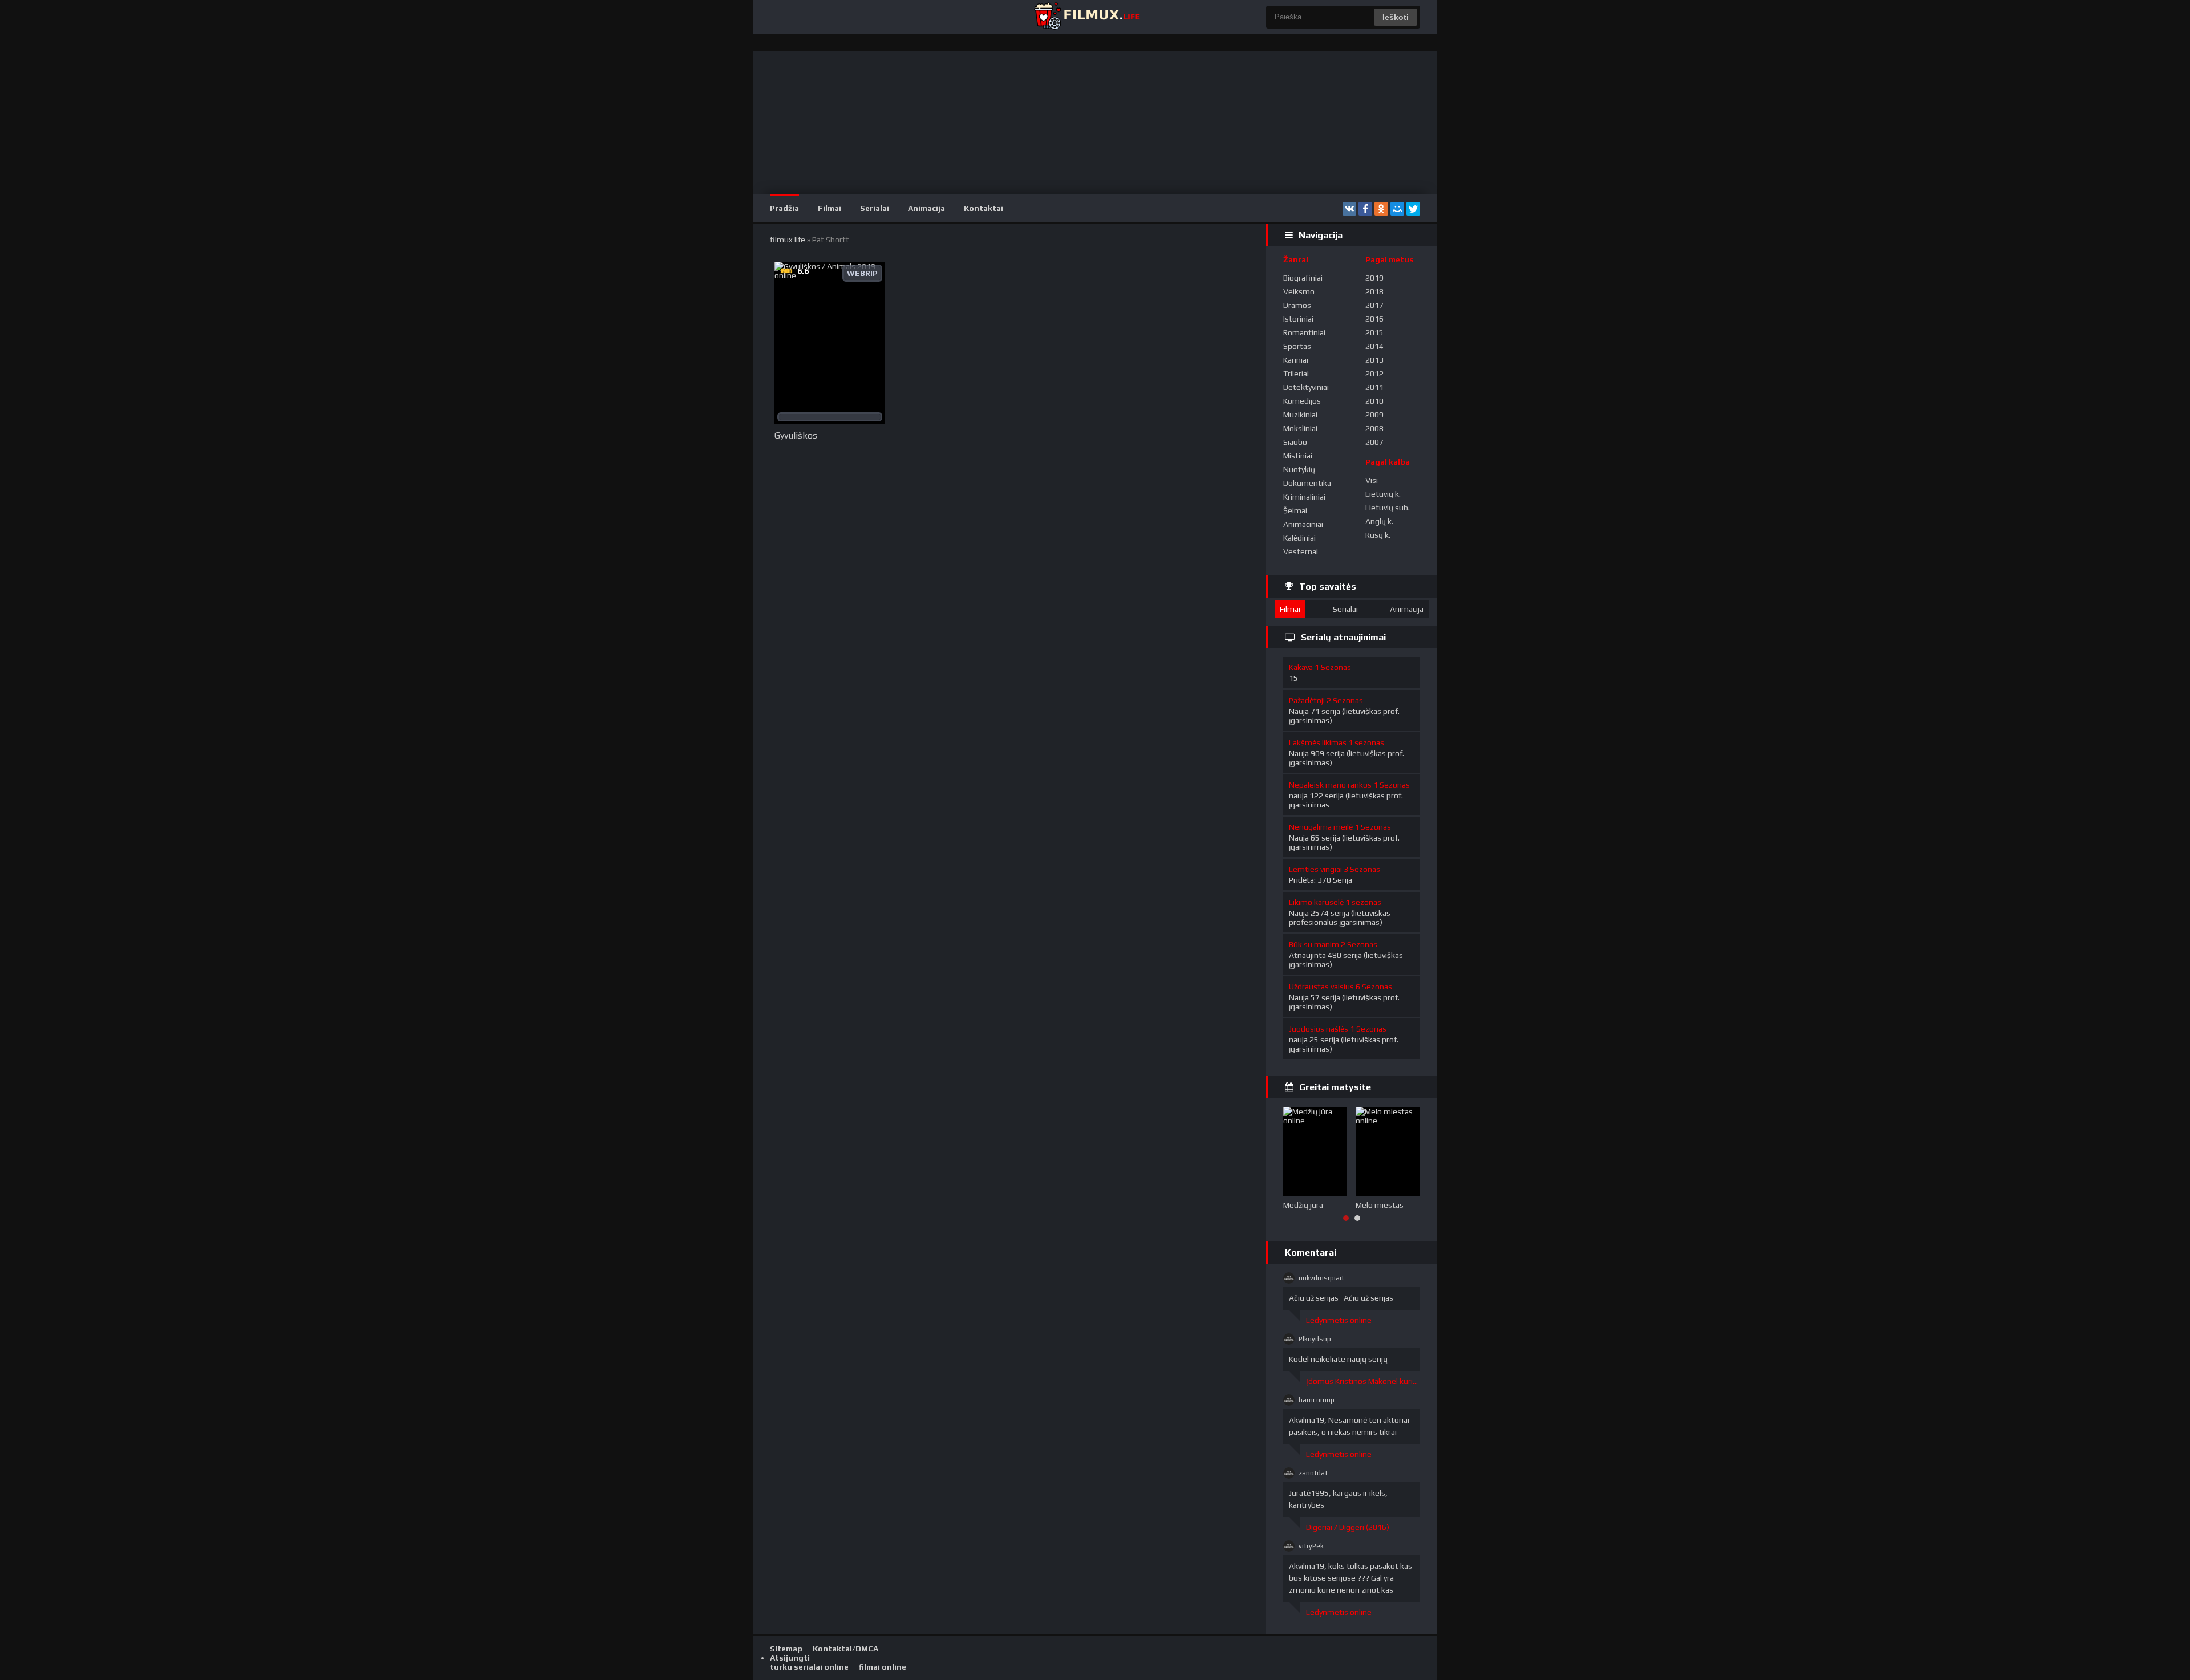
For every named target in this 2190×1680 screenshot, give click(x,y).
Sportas (1297, 346)
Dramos (1297, 305)
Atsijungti (790, 1658)
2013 (1374, 360)
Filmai (830, 208)
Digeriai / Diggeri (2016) (1348, 1527)
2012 (1374, 374)
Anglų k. (1379, 521)
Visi (1372, 480)
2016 (1374, 319)
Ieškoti (1396, 17)
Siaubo (1295, 442)
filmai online (883, 1667)
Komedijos (1302, 401)
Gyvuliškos (796, 435)
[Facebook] (1365, 209)
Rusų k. (1378, 535)
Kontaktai (984, 208)
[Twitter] (1413, 209)
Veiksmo (1299, 291)
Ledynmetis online (1339, 1320)
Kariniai (1296, 360)
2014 (1374, 346)
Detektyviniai (1306, 387)
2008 (1374, 428)
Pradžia (784, 208)
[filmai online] (1086, 17)
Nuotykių (1299, 469)
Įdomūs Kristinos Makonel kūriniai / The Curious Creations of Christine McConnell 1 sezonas (1363, 1381)
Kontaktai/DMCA (845, 1649)
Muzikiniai (1300, 415)
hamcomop (1317, 1400)
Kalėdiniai (1299, 538)
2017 (1374, 305)
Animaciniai (1303, 524)
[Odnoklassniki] (1381, 209)
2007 (1374, 442)
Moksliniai (1300, 428)
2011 (1374, 387)
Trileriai (1296, 374)
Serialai (875, 208)
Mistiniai (1298, 456)
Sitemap (786, 1649)
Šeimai (1295, 510)
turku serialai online (809, 1667)
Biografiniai (1303, 278)
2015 (1374, 332)
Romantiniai (1304, 332)
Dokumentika (1307, 483)
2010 (1374, 401)
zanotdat (1313, 1473)
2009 (1374, 415)
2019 (1374, 278)
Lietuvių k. (1383, 494)
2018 (1374, 291)
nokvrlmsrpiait (1321, 1278)
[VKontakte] (1349, 209)
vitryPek (1311, 1546)
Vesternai (1301, 551)
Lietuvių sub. (1388, 508)
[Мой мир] (1397, 209)
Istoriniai (1298, 319)
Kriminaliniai (1304, 497)
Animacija (926, 208)
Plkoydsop (1315, 1339)
